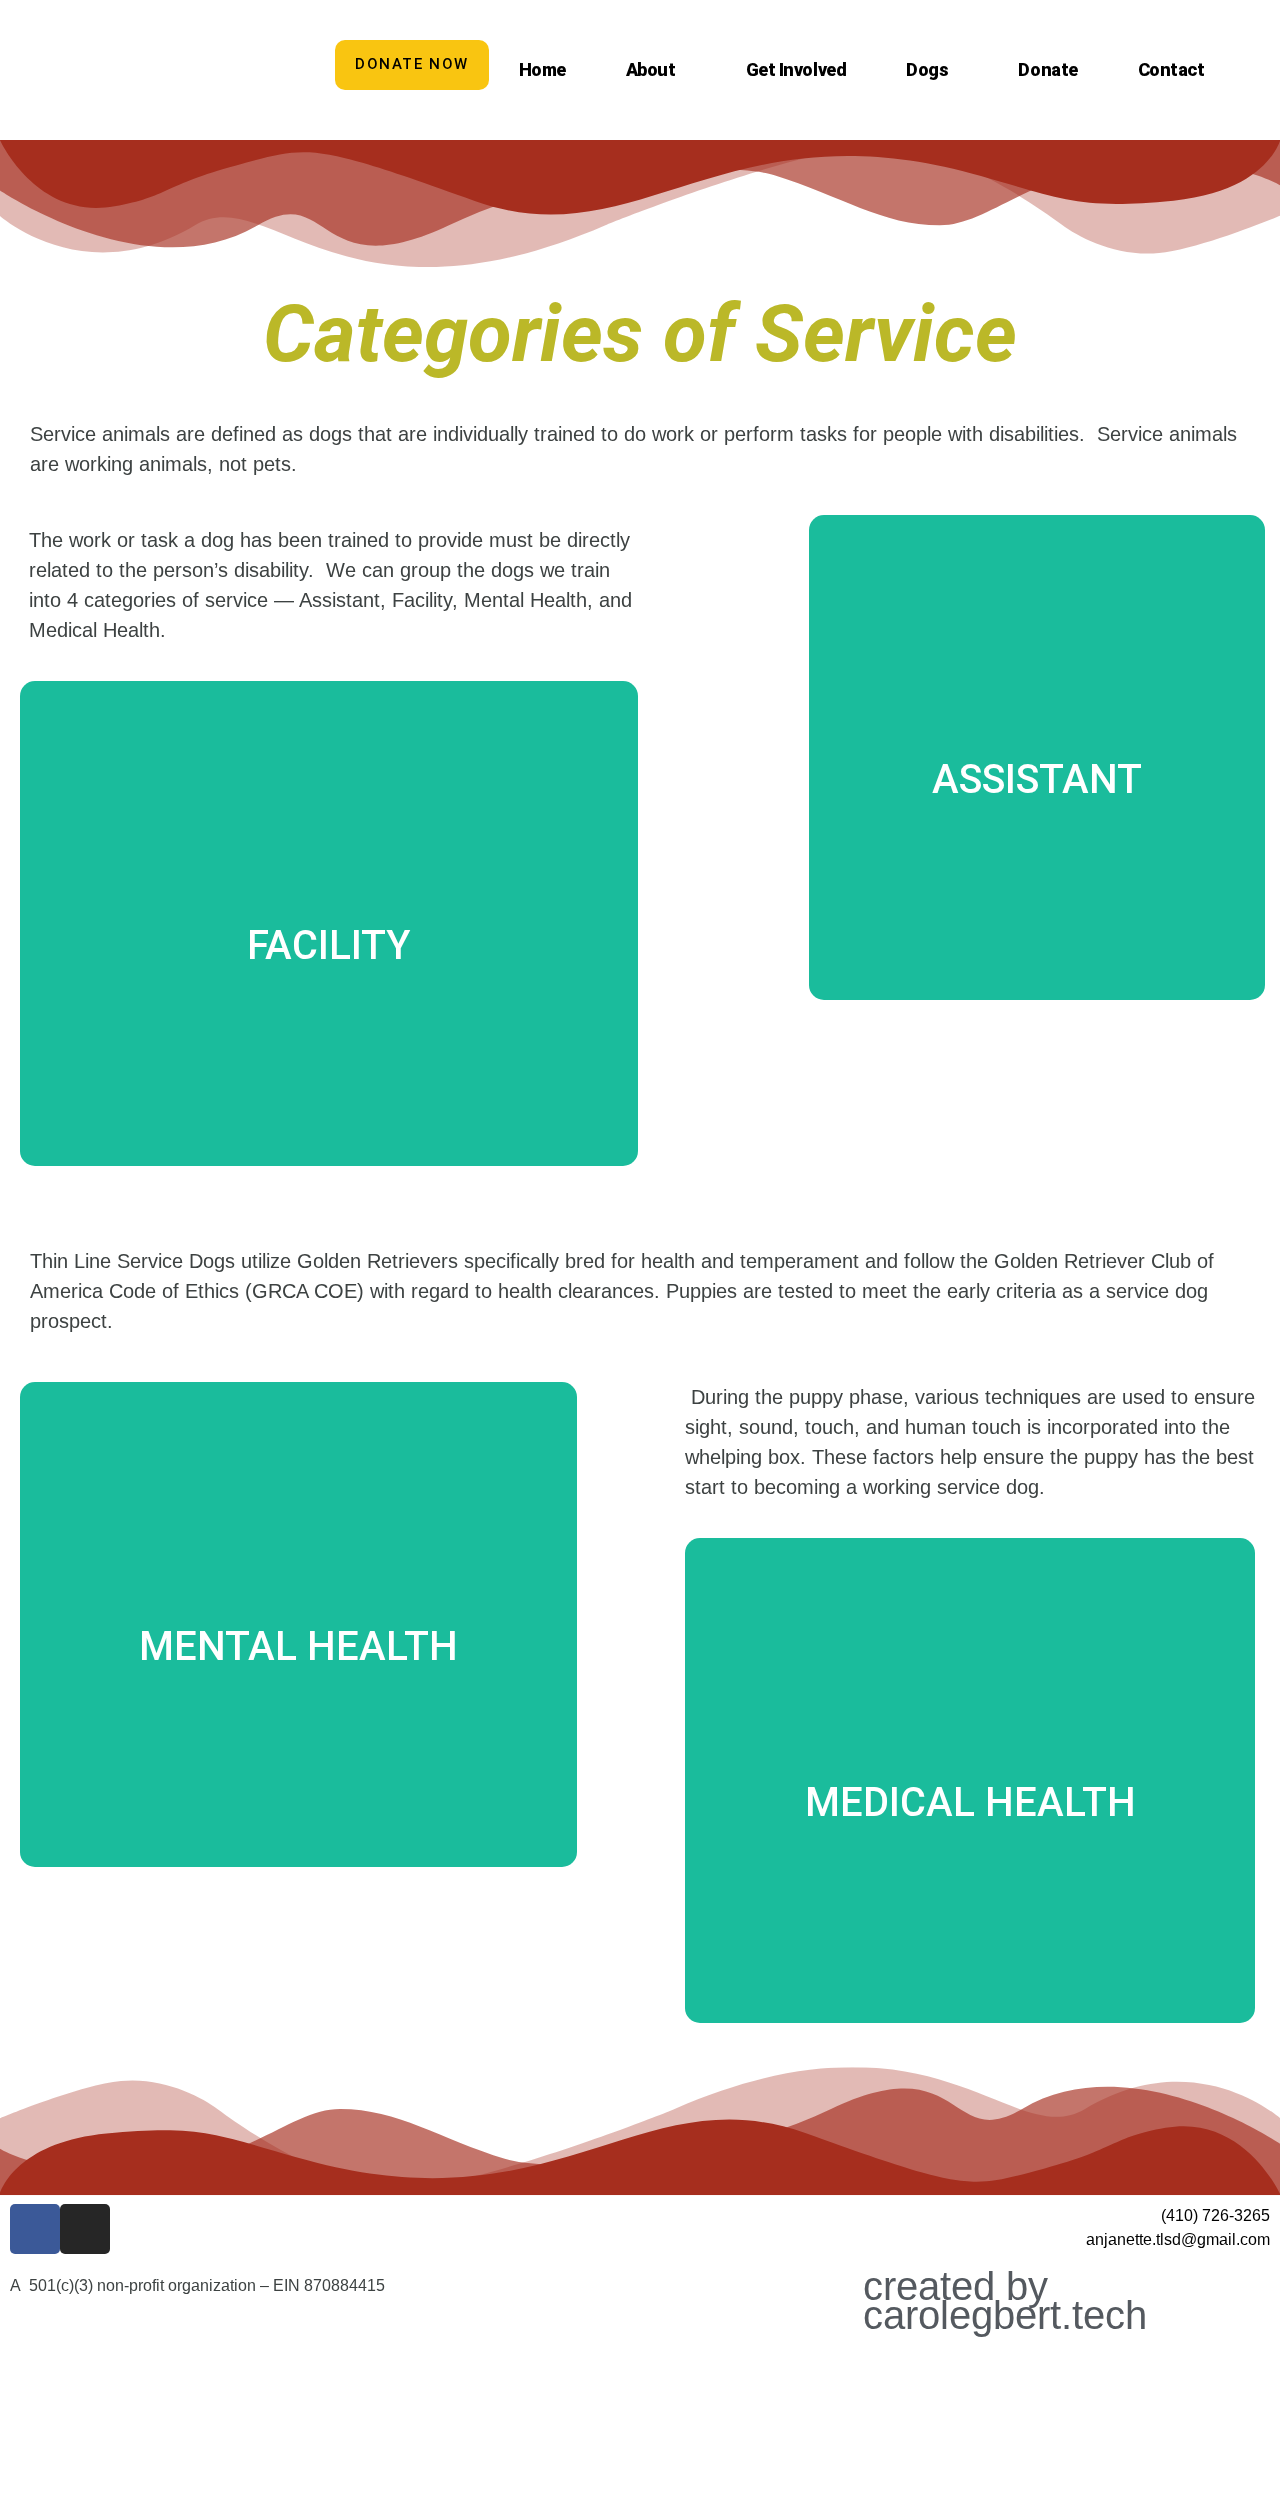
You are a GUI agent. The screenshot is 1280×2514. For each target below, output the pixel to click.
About (651, 69)
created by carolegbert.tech (1005, 2300)
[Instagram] (85, 2229)
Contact (1171, 69)
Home (542, 69)
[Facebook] (35, 2229)
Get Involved (796, 69)
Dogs (927, 69)
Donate (1047, 69)
